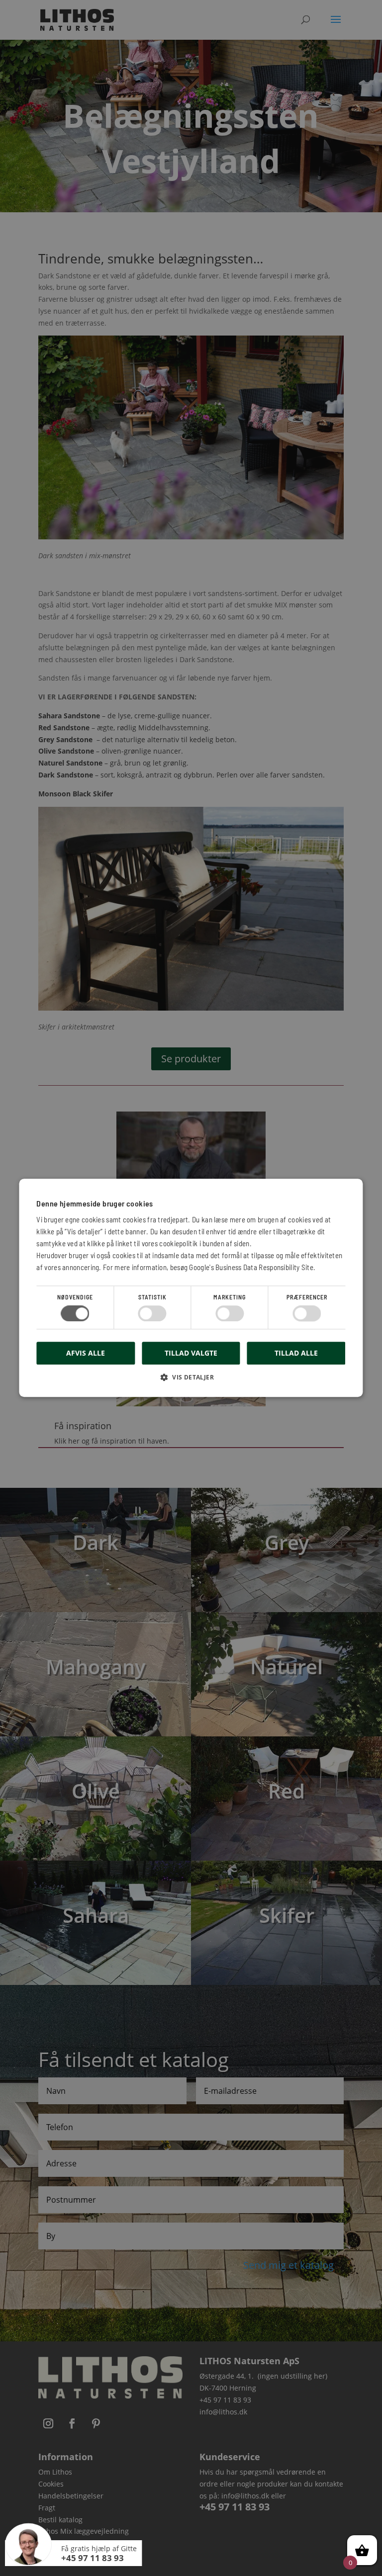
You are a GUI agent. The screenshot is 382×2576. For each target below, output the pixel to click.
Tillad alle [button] (296, 1353)
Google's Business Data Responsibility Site (251, 1267)
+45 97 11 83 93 (93, 2558)
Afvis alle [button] (86, 1353)
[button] (191, 1381)
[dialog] (191, 1288)
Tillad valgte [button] (191, 1353)
